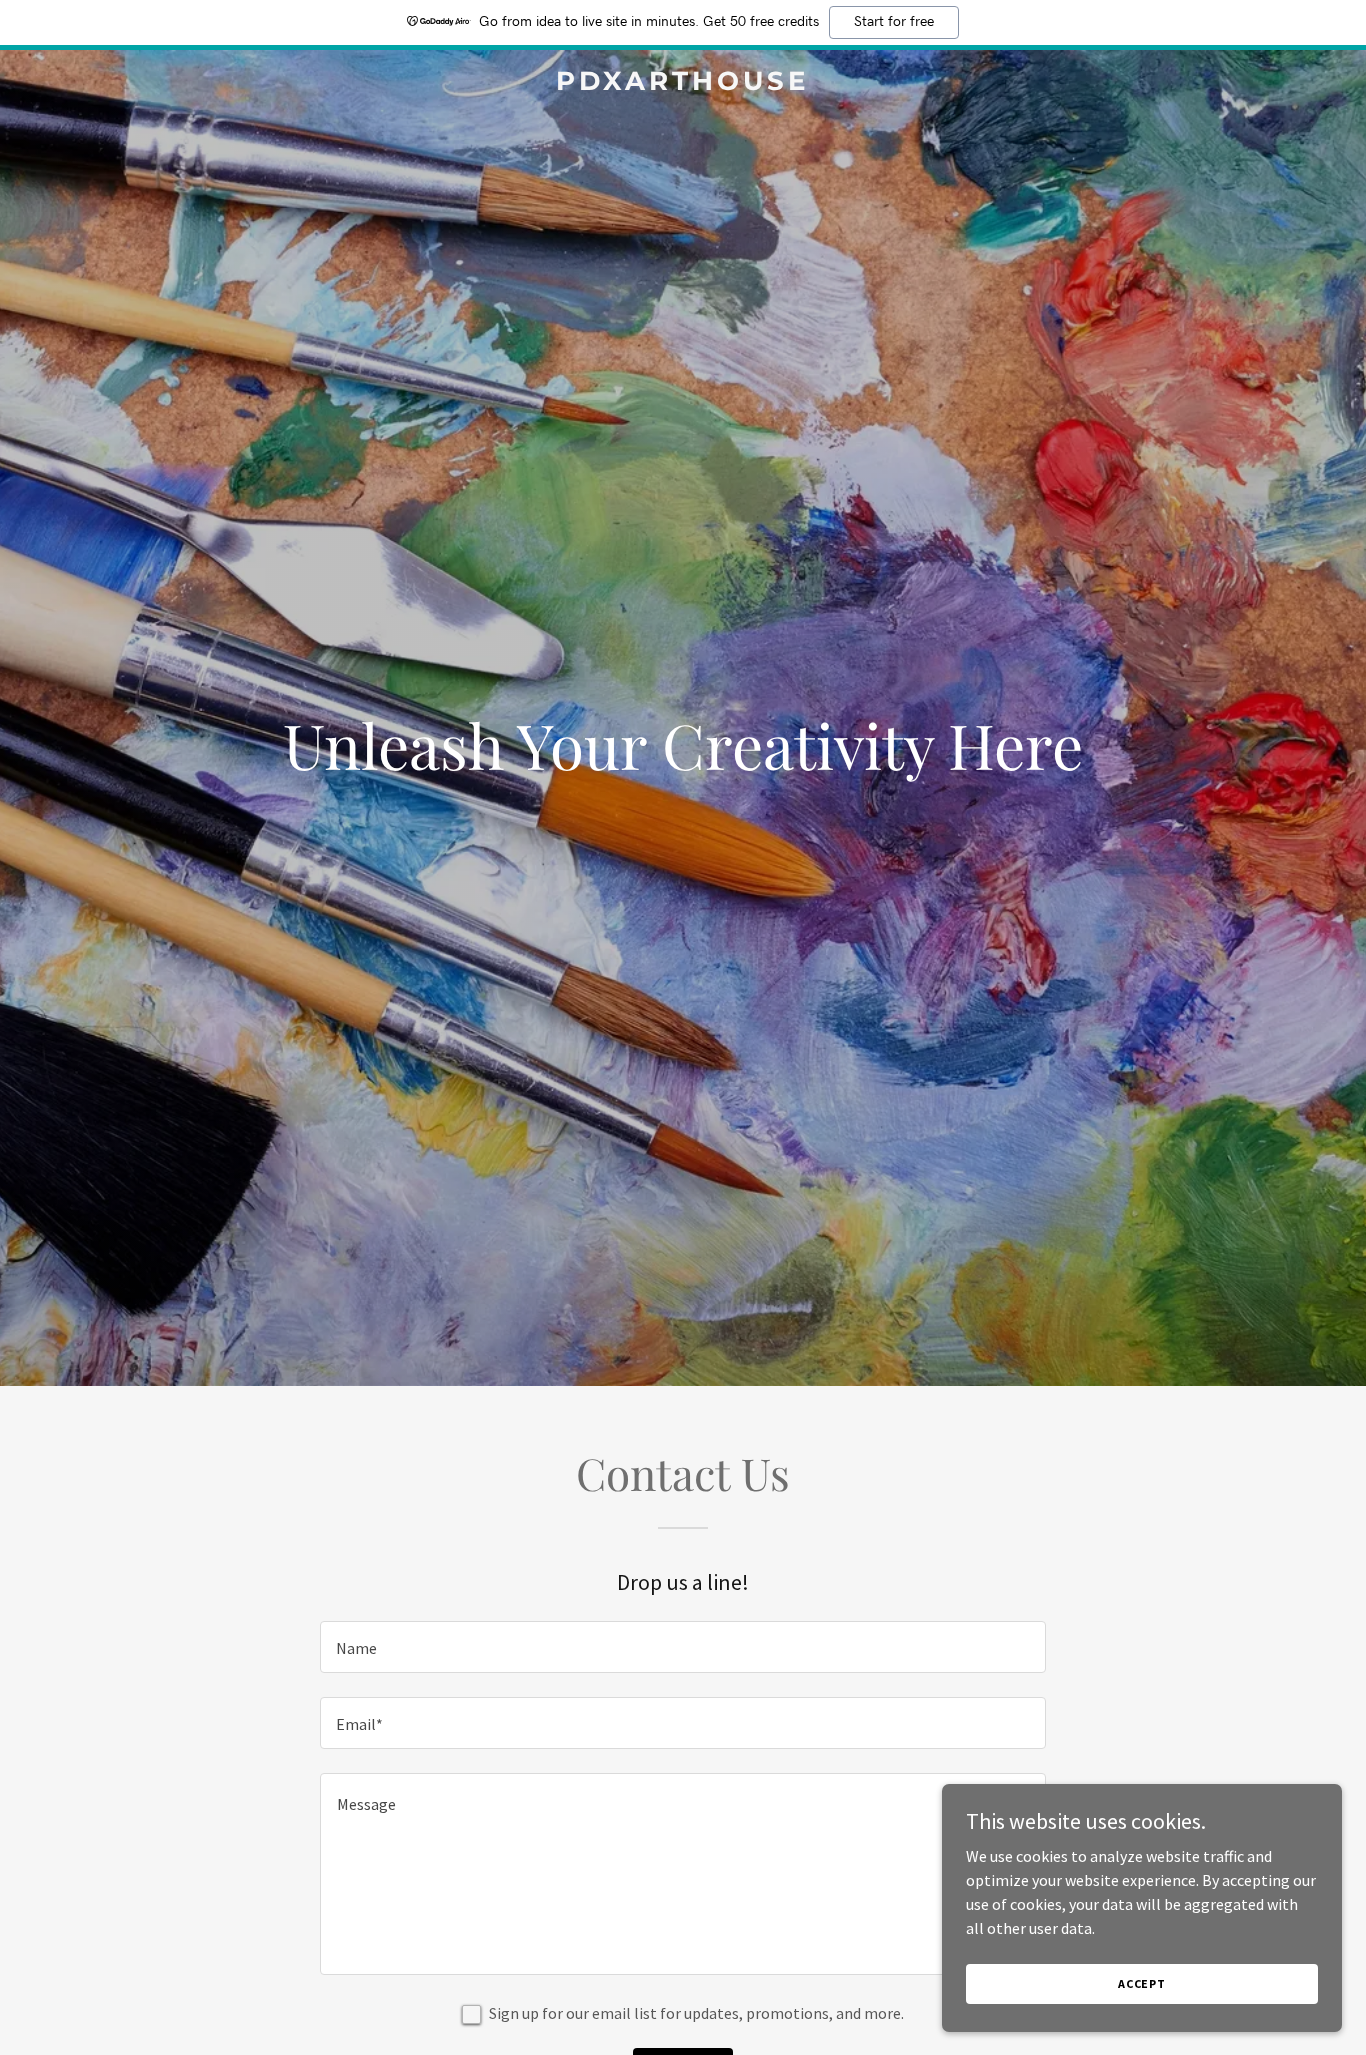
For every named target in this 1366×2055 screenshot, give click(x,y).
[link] (682, 84)
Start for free (894, 22)
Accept (1142, 1983)
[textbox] (682, 1647)
